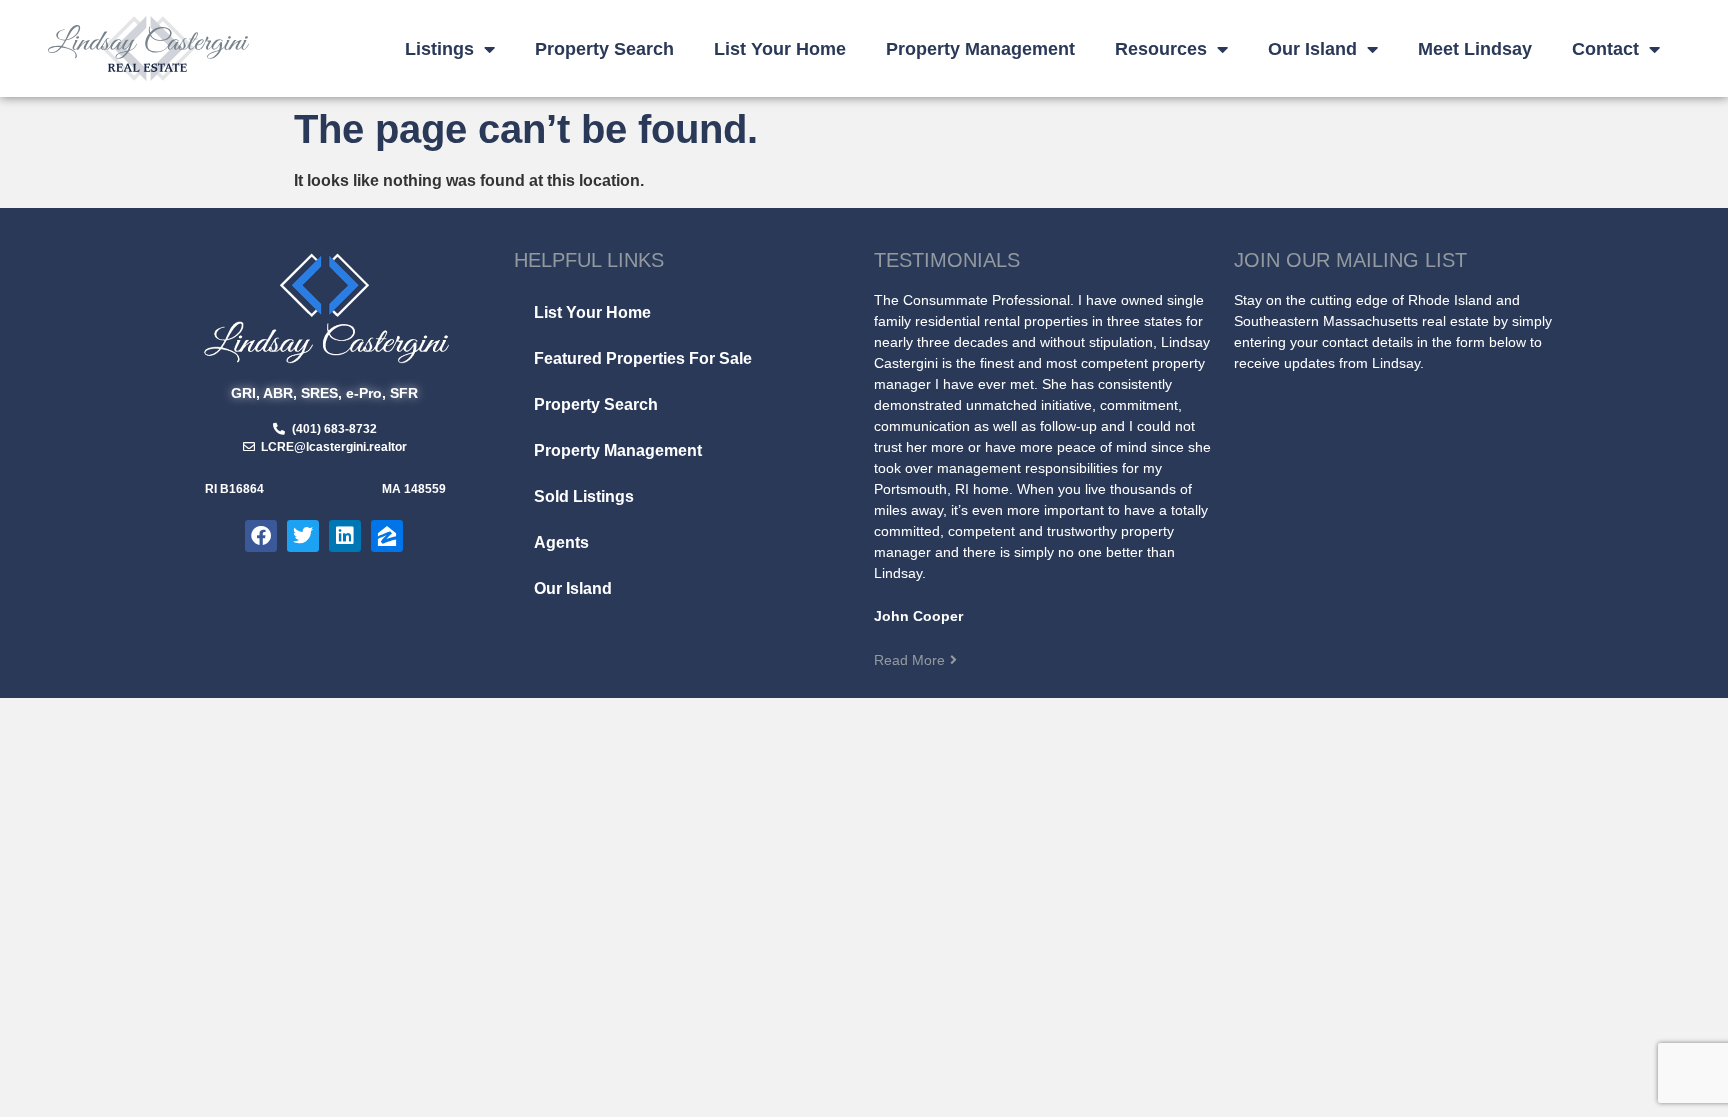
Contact (1605, 49)
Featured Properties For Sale (643, 358)
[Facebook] (261, 536)
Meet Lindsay (1475, 49)
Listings (439, 49)
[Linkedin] (345, 536)
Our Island (1312, 49)
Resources (1161, 49)
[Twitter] (303, 536)
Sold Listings (584, 496)
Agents (561, 542)
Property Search (604, 49)
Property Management (980, 49)
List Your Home (780, 49)
